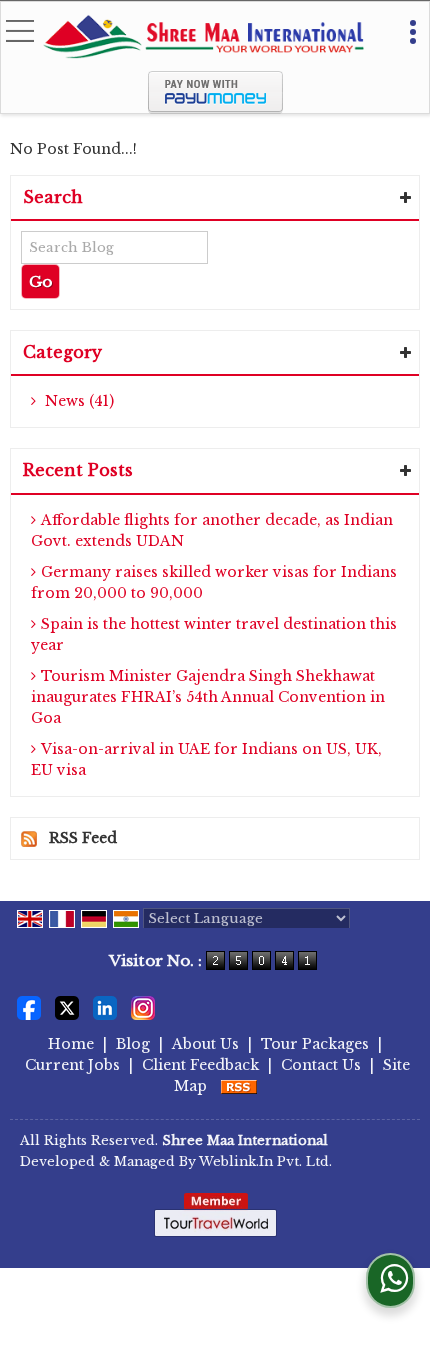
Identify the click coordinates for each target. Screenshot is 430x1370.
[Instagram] (143, 1007)
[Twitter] (67, 1007)
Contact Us (321, 1065)
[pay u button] (215, 109)
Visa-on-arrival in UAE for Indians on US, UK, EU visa (206, 759)
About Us (205, 1044)
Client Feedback (200, 1065)
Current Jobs (72, 1065)
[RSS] (239, 1086)
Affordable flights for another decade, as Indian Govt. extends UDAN (212, 530)
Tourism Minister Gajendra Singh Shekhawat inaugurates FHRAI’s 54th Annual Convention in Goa (208, 697)
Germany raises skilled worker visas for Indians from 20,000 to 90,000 (214, 582)
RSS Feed (83, 838)
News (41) (77, 401)
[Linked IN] (105, 1007)
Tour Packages (315, 1044)
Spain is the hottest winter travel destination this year (214, 634)
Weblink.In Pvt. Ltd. (265, 1161)
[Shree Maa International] (203, 38)
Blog (133, 1044)
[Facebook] (29, 1007)
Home (71, 1044)
